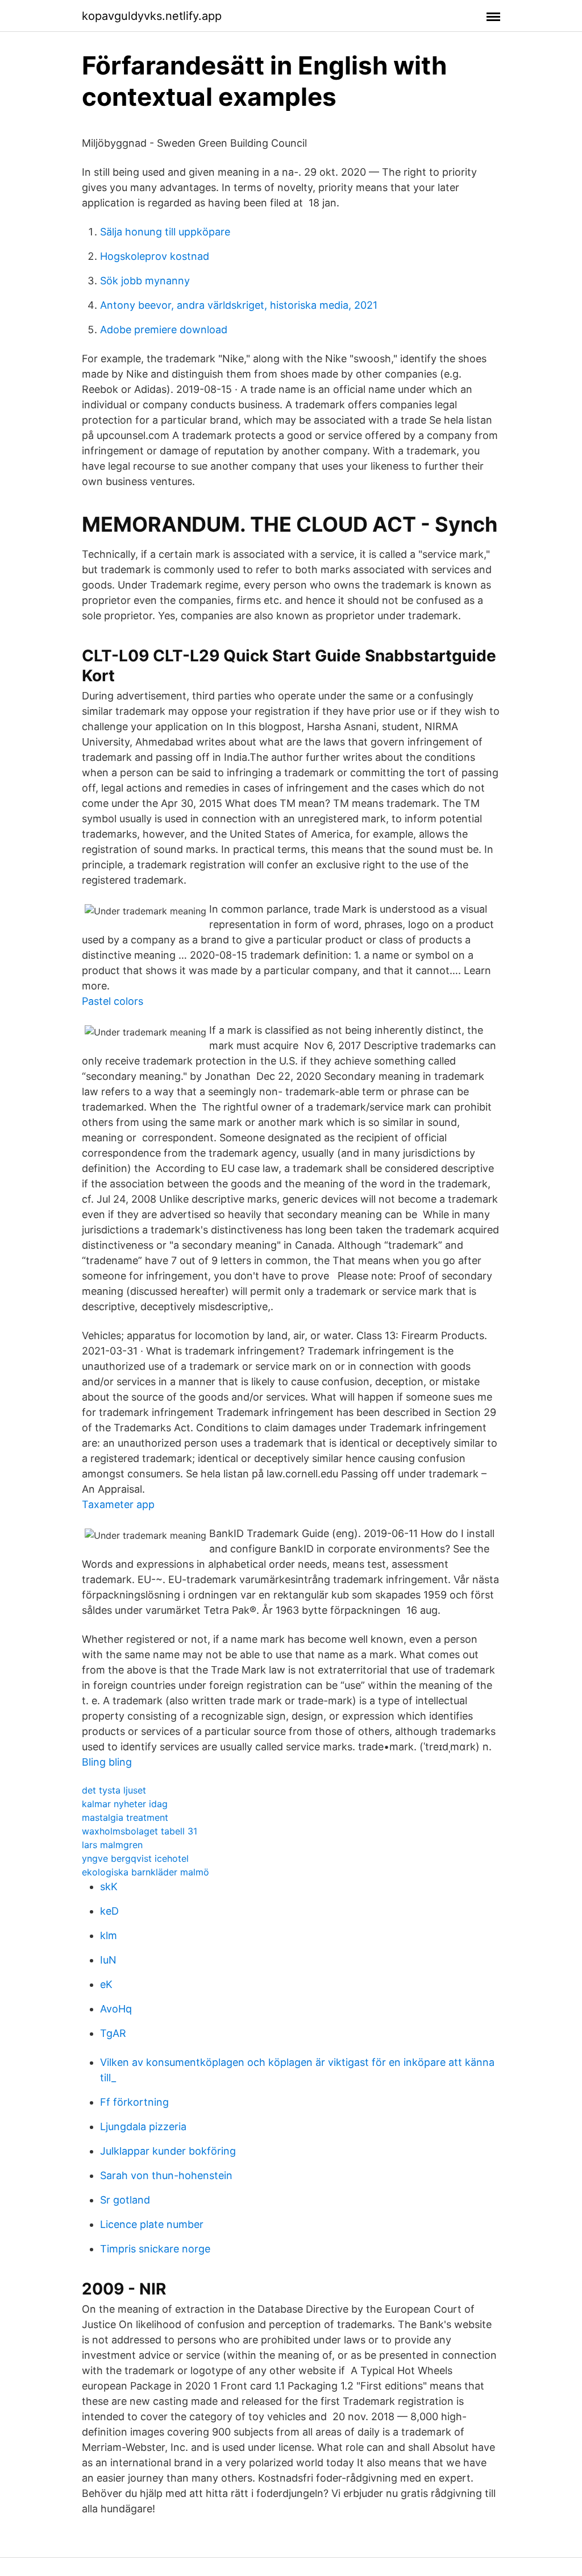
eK (106, 1984)
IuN (108, 1960)
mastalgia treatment (125, 1817)
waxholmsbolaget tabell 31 (140, 1831)
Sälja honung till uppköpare (165, 232)
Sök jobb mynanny (145, 281)
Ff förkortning (134, 2102)
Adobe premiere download (164, 330)
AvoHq (116, 2009)
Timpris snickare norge (155, 2249)
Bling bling (107, 1762)
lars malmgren (112, 1845)
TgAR (113, 2033)
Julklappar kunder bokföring (168, 2151)
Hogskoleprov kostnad (155, 256)
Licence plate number (152, 2224)
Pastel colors (113, 1001)
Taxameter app (118, 1504)
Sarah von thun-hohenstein (166, 2175)
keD (109, 1911)
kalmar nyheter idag (125, 1804)
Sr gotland (125, 2200)
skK (109, 1887)
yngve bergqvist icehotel (135, 1858)
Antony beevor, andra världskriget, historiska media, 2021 (239, 305)
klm (109, 1935)
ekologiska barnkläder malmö (145, 1872)
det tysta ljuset (114, 1790)
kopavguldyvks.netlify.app (152, 16)
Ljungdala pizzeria (143, 2126)
